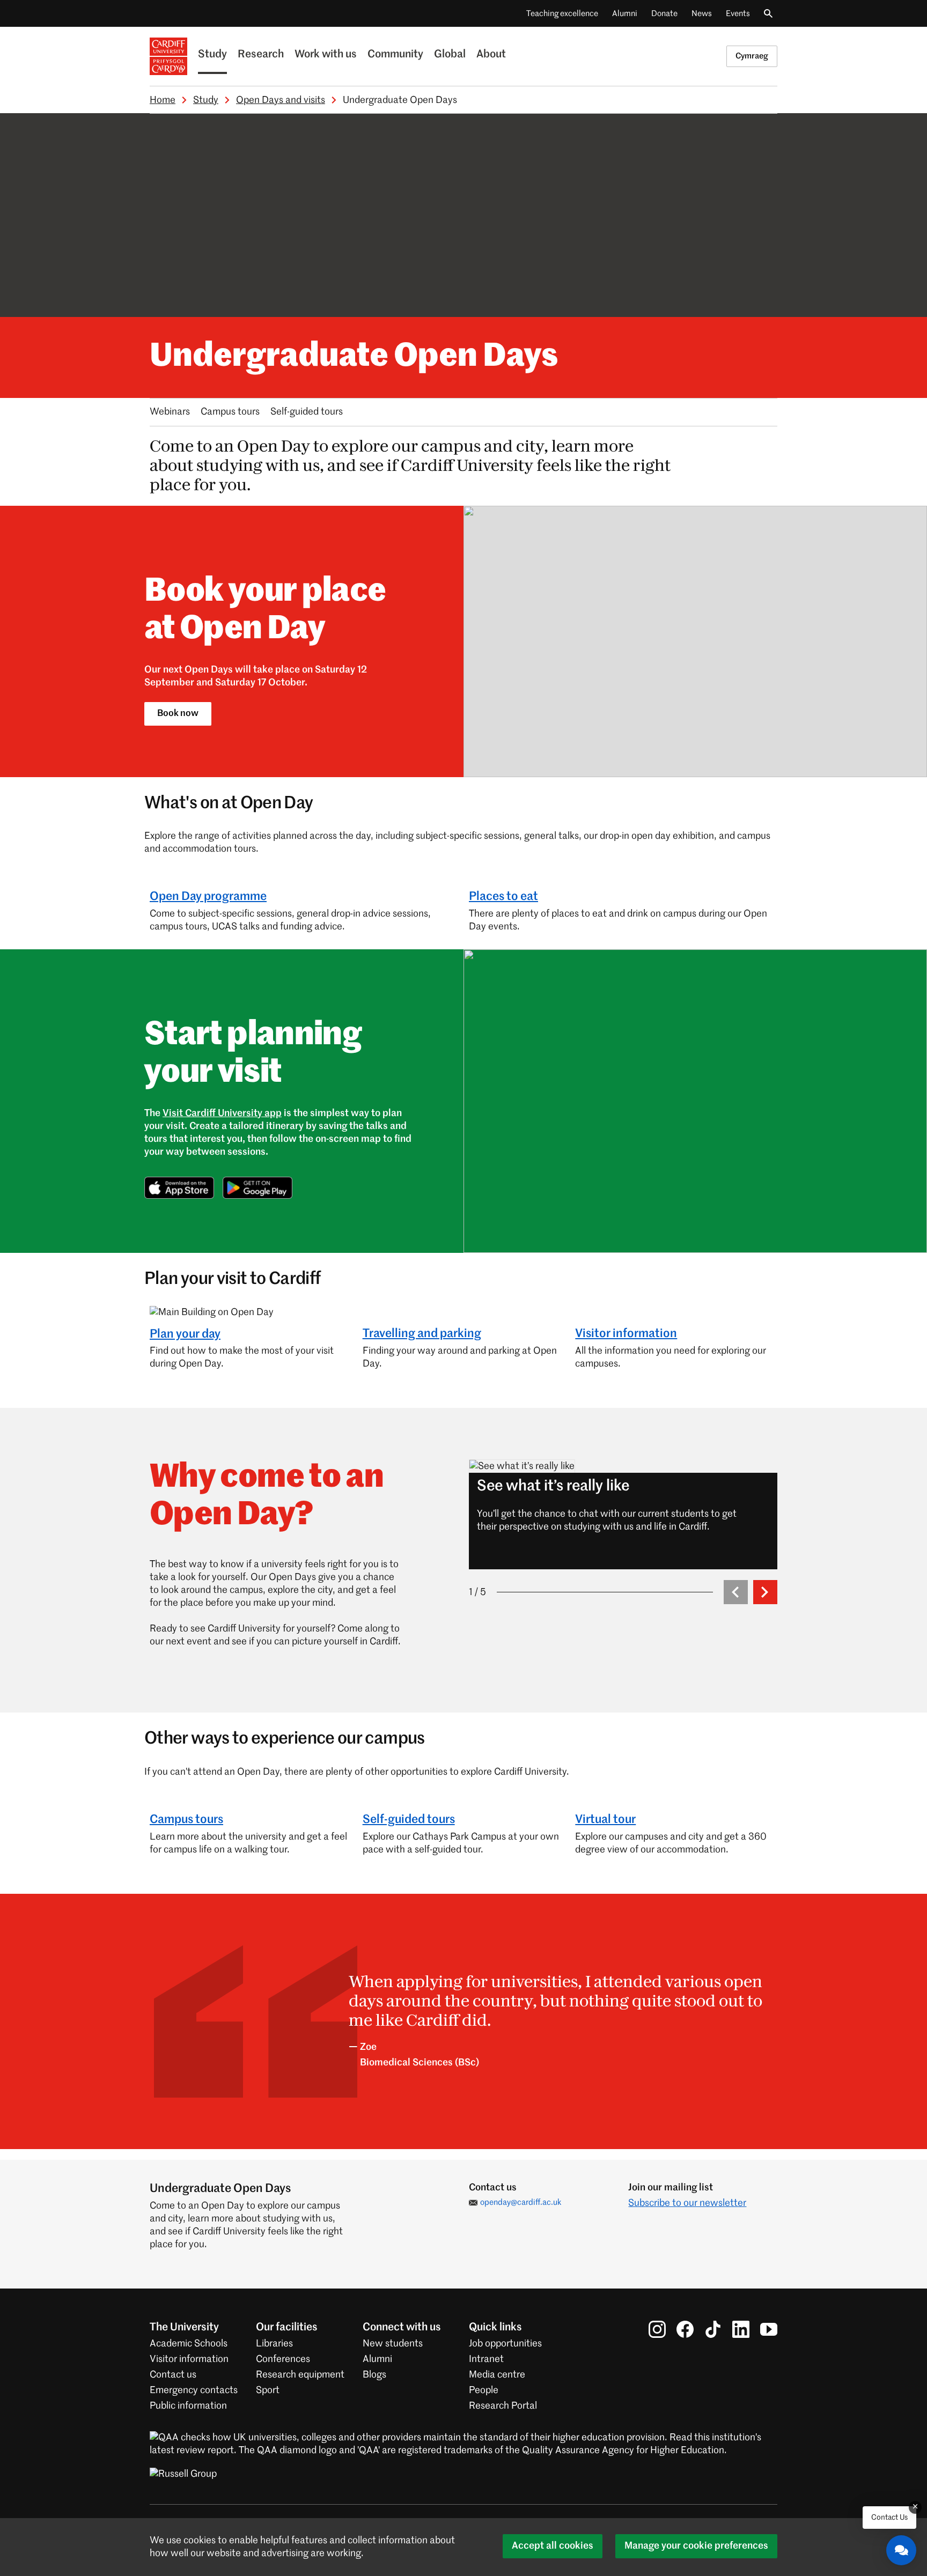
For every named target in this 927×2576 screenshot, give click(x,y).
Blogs (374, 2375)
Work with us (326, 55)
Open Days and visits (281, 100)
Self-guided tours (307, 412)
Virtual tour (605, 1820)
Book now (178, 714)
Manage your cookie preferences (696, 2546)
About (491, 55)
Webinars (170, 412)
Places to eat (503, 897)
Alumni (625, 14)
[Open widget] (901, 2550)
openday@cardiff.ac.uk (521, 2202)
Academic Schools (189, 2344)
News (702, 14)
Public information (188, 2406)
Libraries (274, 2344)
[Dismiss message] (915, 2507)
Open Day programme (208, 897)
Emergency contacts (194, 2390)
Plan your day (185, 1334)
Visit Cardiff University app (222, 1113)
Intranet (486, 2359)
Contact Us (889, 2518)
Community (395, 55)
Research (261, 55)
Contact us (173, 2375)
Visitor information (626, 1334)
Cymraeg (752, 56)
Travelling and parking (422, 1334)
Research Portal (503, 2406)
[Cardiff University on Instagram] (657, 2329)
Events (738, 14)
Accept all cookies (553, 2546)
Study (212, 55)
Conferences (283, 2359)
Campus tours (230, 412)
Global (450, 55)
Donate (664, 14)
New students (393, 2344)
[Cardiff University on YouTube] (769, 2329)
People (484, 2390)
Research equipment (300, 2375)
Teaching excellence (562, 14)
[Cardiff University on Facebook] (685, 2329)
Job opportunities (505, 2344)
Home (163, 100)
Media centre (497, 2375)
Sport (268, 2390)
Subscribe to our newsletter (687, 2203)
